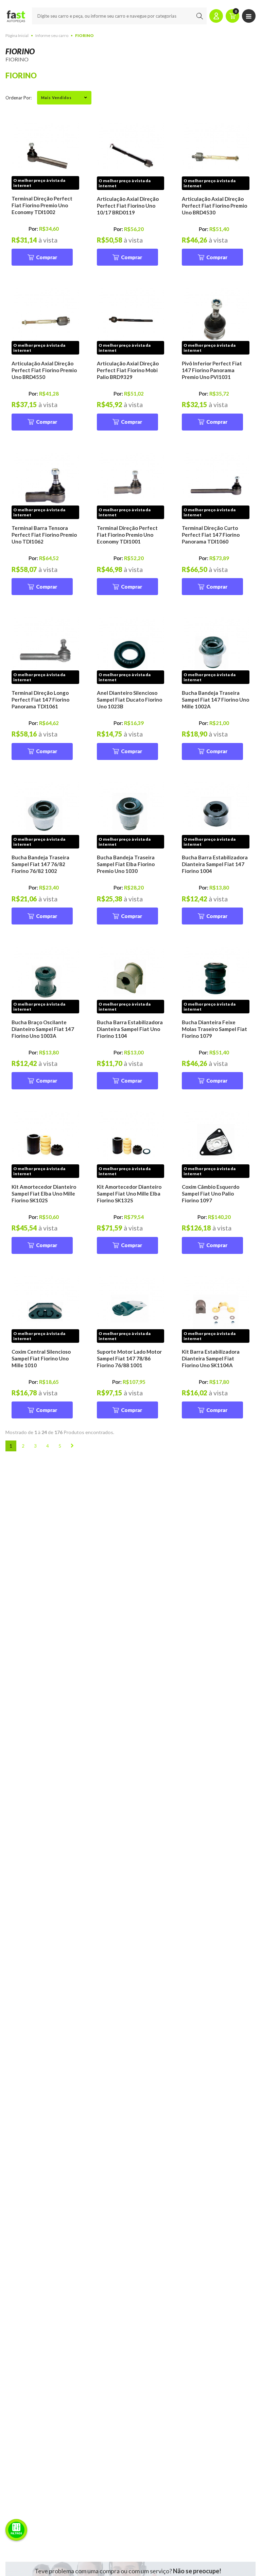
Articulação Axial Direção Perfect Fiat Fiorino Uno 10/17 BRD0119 (128, 206)
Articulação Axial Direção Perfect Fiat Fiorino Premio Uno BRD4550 (44, 370)
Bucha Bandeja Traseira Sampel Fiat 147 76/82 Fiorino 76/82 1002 (40, 864)
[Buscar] (200, 16)
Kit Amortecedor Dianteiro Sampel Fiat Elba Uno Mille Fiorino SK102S (44, 1194)
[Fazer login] (216, 16)
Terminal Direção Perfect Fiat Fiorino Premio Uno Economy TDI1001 (127, 535)
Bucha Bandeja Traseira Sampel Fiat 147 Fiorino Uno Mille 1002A (215, 700)
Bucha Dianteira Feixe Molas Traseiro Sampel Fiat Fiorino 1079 (214, 1029)
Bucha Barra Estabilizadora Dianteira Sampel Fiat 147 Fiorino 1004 (215, 864)
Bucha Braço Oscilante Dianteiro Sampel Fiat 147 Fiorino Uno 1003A (43, 1029)
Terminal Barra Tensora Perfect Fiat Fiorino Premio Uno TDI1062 (44, 535)
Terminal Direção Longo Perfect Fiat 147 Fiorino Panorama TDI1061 (40, 700)
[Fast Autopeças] (16, 16)
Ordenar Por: (19, 98)
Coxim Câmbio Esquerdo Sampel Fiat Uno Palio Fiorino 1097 (211, 1194)
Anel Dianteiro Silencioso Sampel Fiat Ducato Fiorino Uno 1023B (129, 700)
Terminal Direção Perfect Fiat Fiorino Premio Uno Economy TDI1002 (42, 205)
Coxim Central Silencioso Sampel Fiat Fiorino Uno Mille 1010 (41, 1358)
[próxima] (72, 1446)
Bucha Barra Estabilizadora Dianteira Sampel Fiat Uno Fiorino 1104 (130, 1029)
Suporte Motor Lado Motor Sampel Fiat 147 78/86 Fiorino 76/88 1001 (129, 1358)
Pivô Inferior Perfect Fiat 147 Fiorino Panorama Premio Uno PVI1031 (212, 370)
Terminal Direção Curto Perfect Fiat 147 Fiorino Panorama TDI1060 (211, 535)
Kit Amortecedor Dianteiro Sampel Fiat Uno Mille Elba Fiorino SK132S (129, 1194)
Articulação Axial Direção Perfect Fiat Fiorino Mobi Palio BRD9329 (128, 370)
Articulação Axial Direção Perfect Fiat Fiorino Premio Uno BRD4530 (214, 206)
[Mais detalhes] (45, 156)
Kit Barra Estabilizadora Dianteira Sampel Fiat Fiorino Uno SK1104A (211, 1358)
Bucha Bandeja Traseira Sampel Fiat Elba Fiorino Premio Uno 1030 (126, 864)
